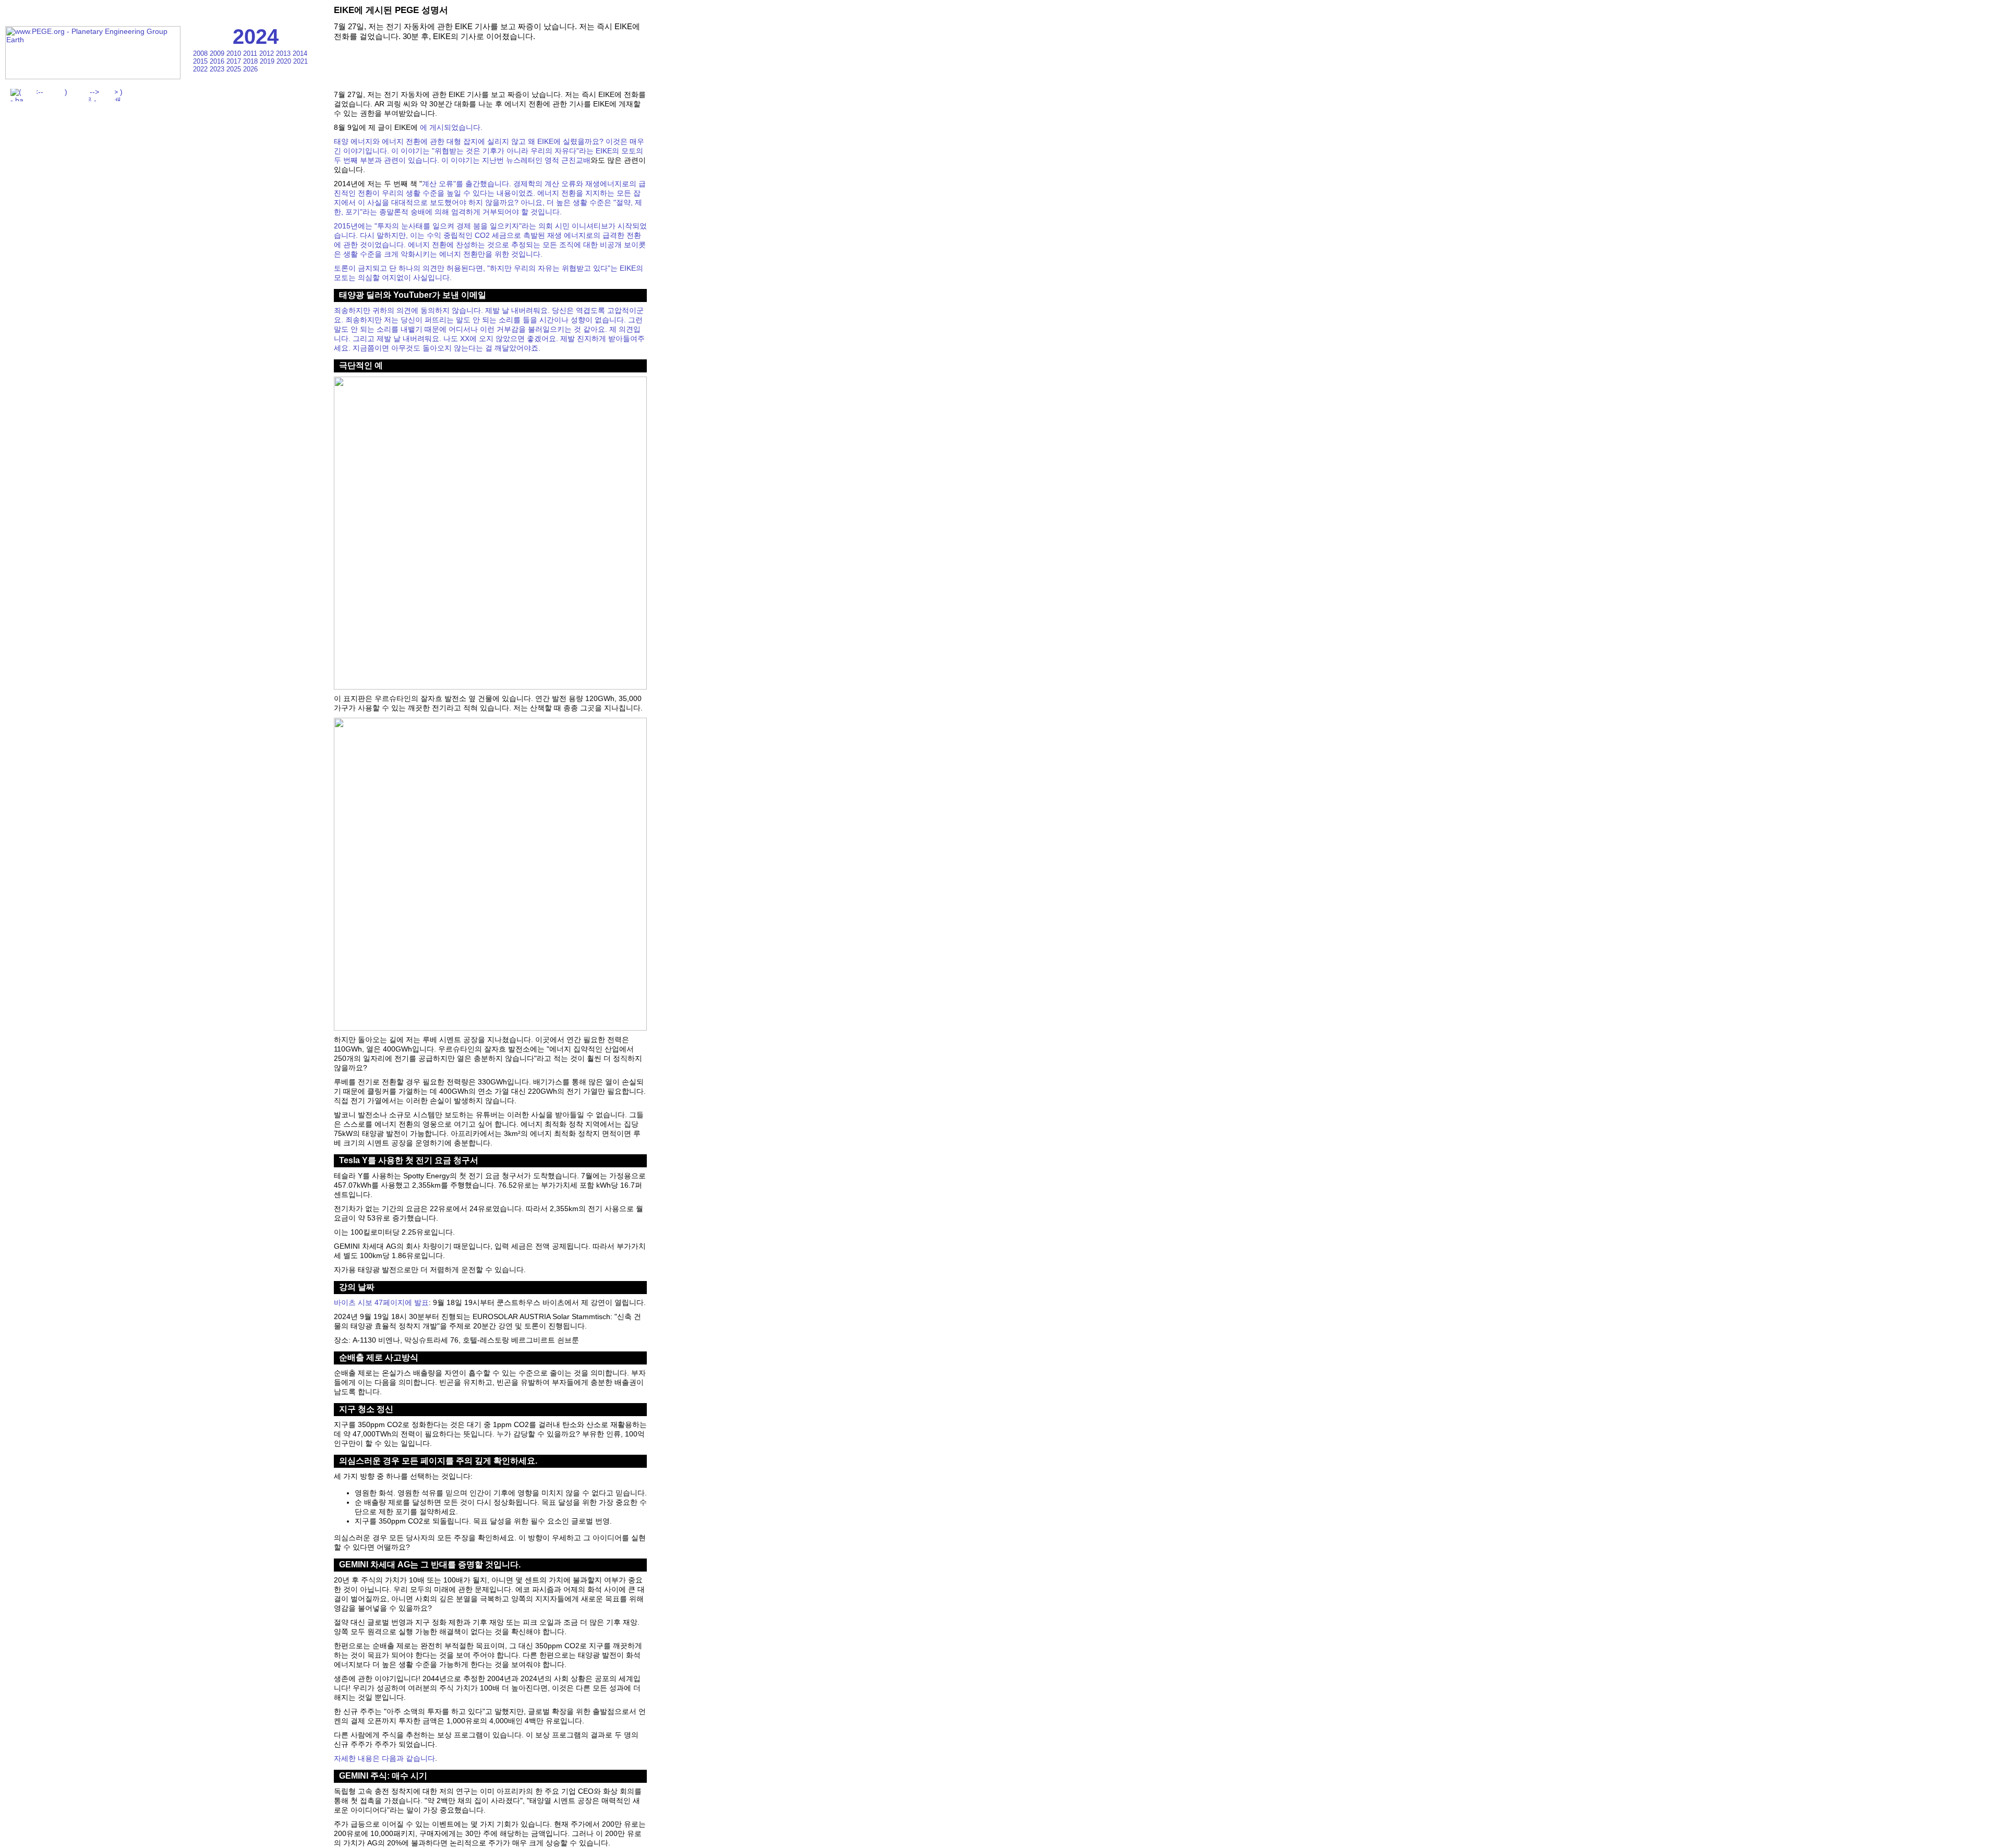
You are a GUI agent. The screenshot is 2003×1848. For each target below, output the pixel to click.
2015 (201, 61)
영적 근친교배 (568, 160)
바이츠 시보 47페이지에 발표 (381, 1302)
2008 (201, 53)
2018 (251, 61)
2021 (300, 61)
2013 (284, 53)
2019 (268, 61)
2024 (256, 37)
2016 (218, 61)
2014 (300, 53)
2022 (201, 69)
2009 (218, 53)
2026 (250, 69)
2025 (235, 69)
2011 (251, 53)
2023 (218, 69)
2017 (235, 61)
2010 (235, 53)
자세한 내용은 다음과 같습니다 (384, 1758)
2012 (268, 53)
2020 (285, 61)
